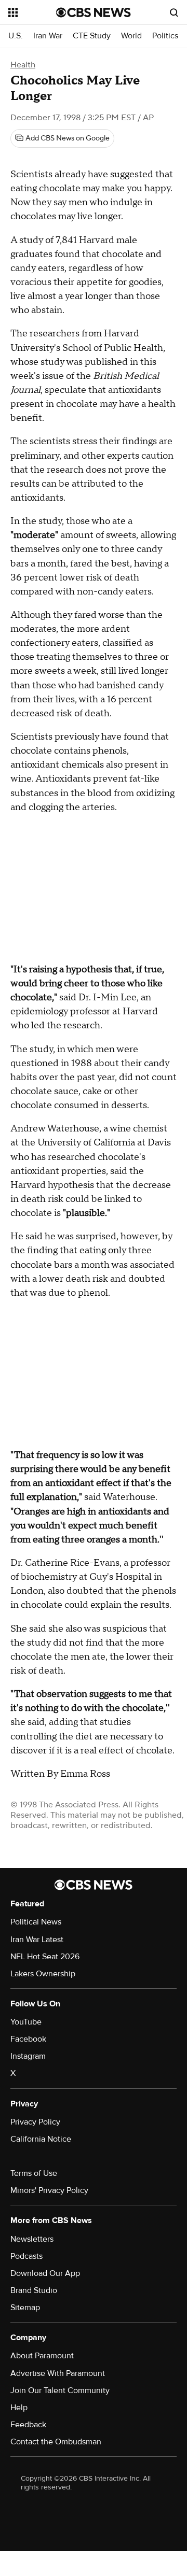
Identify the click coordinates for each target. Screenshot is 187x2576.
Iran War (48, 36)
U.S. (16, 36)
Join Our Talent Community (60, 2390)
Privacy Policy (35, 2122)
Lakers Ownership (43, 1974)
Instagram (28, 2056)
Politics (165, 36)
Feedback (28, 2425)
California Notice (41, 2139)
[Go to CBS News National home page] (94, 12)
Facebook (28, 2039)
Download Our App (45, 2273)
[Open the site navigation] (32, 12)
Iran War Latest (37, 1940)
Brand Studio (34, 2290)
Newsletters (32, 2239)
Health (23, 65)
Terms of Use (34, 2173)
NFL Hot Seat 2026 (45, 1957)
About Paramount (42, 2356)
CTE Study (92, 36)
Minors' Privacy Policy (49, 2190)
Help (19, 2408)
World (131, 36)
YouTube (26, 2022)
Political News (36, 1922)
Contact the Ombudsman (56, 2442)
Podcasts (26, 2256)
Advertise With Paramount (58, 2373)
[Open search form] (174, 12)
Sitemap (25, 2308)
